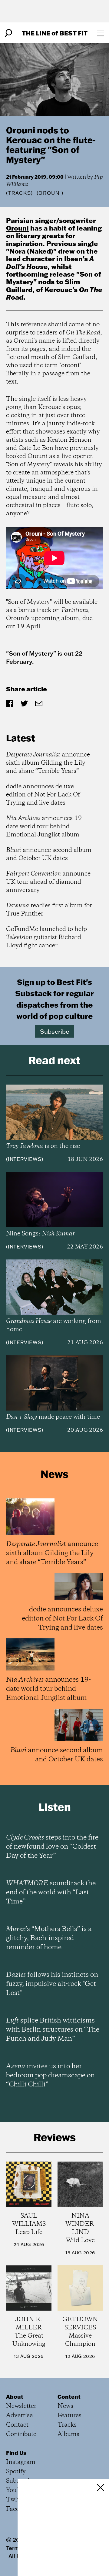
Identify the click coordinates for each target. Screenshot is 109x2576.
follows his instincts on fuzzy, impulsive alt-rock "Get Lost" (52, 1984)
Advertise (19, 2416)
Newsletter (21, 2406)
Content (69, 2397)
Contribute (21, 2434)
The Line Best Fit (55, 33)
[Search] (8, 33)
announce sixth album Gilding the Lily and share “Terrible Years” (48, 763)
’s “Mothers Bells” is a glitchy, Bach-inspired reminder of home (49, 1938)
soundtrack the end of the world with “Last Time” (51, 1893)
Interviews (25, 1159)
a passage (51, 374)
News (65, 2406)
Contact (17, 2425)
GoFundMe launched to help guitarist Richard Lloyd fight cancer (46, 937)
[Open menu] (101, 33)
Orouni (17, 228)
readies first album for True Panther (49, 910)
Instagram (21, 2462)
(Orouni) (50, 193)
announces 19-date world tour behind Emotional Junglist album (45, 827)
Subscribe (55, 1031)
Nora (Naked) (31, 251)
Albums (68, 2434)
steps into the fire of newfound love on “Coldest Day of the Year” (52, 1847)
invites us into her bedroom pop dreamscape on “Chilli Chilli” (50, 2076)
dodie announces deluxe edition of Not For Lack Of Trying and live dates (43, 795)
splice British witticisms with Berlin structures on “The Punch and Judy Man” (53, 2030)
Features (69, 2416)
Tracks (20, 193)
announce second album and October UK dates (49, 854)
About (15, 2397)
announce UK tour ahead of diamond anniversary (48, 882)
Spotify (16, 2472)
